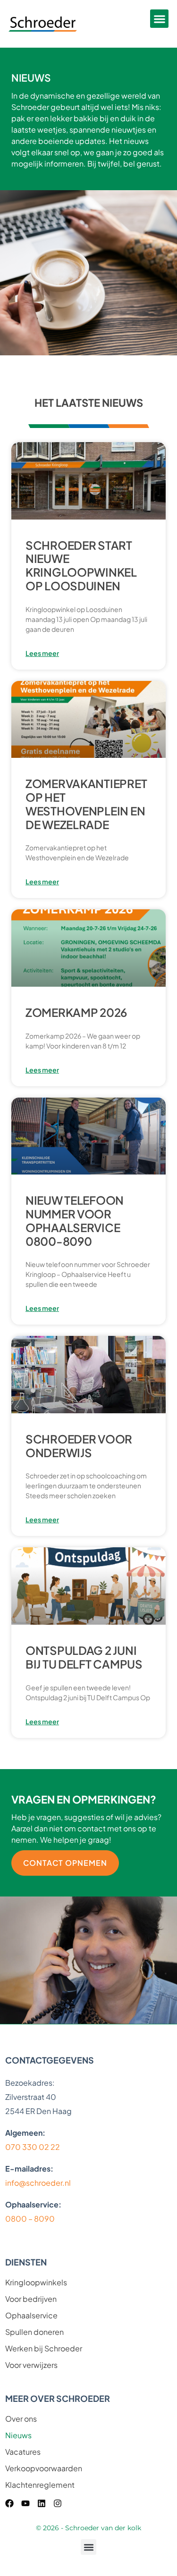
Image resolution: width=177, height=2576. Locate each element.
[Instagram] (58, 2503)
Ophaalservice (31, 2316)
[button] (159, 19)
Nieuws (18, 2435)
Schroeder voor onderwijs (79, 1446)
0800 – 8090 (30, 2219)
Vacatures (23, 2452)
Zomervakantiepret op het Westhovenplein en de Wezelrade (86, 804)
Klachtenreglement (40, 2485)
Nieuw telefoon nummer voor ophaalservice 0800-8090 (75, 1220)
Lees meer (42, 653)
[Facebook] (9, 2503)
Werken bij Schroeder (44, 2349)
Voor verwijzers (31, 2365)
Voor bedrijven (31, 2299)
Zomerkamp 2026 (76, 1012)
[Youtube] (25, 2503)
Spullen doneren (34, 2332)
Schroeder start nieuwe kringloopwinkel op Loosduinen (81, 565)
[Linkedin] (42, 2503)
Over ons (21, 2419)
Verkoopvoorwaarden (44, 2468)
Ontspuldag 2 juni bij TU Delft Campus (84, 1657)
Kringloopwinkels (36, 2282)
